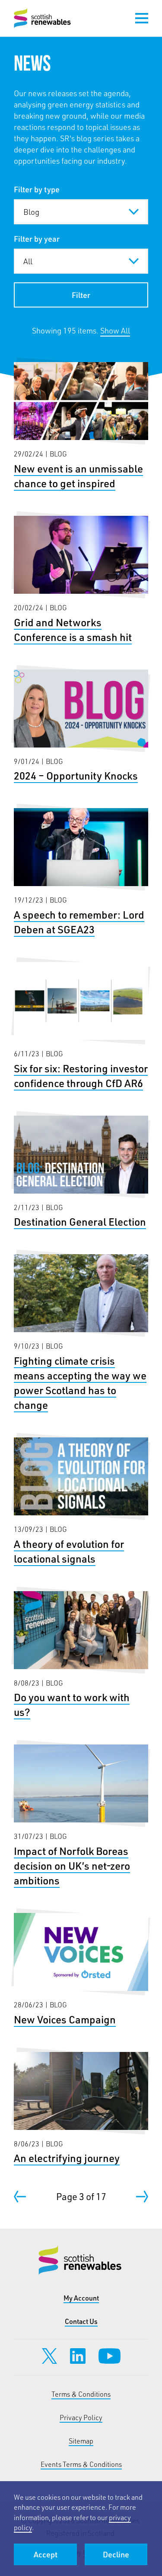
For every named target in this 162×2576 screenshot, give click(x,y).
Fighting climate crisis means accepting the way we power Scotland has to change (81, 1333)
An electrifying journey (81, 2109)
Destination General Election (81, 1173)
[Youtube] (110, 2356)
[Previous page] (20, 2197)
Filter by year (37, 239)
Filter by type (37, 189)
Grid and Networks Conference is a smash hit (81, 580)
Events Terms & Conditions (81, 2464)
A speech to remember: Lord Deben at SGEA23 (81, 872)
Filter (81, 295)
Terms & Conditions (81, 2394)
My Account (81, 2298)
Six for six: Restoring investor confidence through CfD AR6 (81, 1026)
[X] (49, 2356)
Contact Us (81, 2321)
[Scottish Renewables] (43, 18)
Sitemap (81, 2441)
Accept (46, 2554)
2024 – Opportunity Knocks (81, 727)
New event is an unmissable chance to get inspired (81, 426)
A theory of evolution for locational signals (81, 1502)
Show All (115, 330)
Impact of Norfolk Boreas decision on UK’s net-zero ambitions (81, 1816)
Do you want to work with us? (81, 1655)
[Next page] (142, 2197)
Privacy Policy (81, 2417)
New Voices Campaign (81, 1970)
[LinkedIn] (78, 2356)
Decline (116, 2554)
